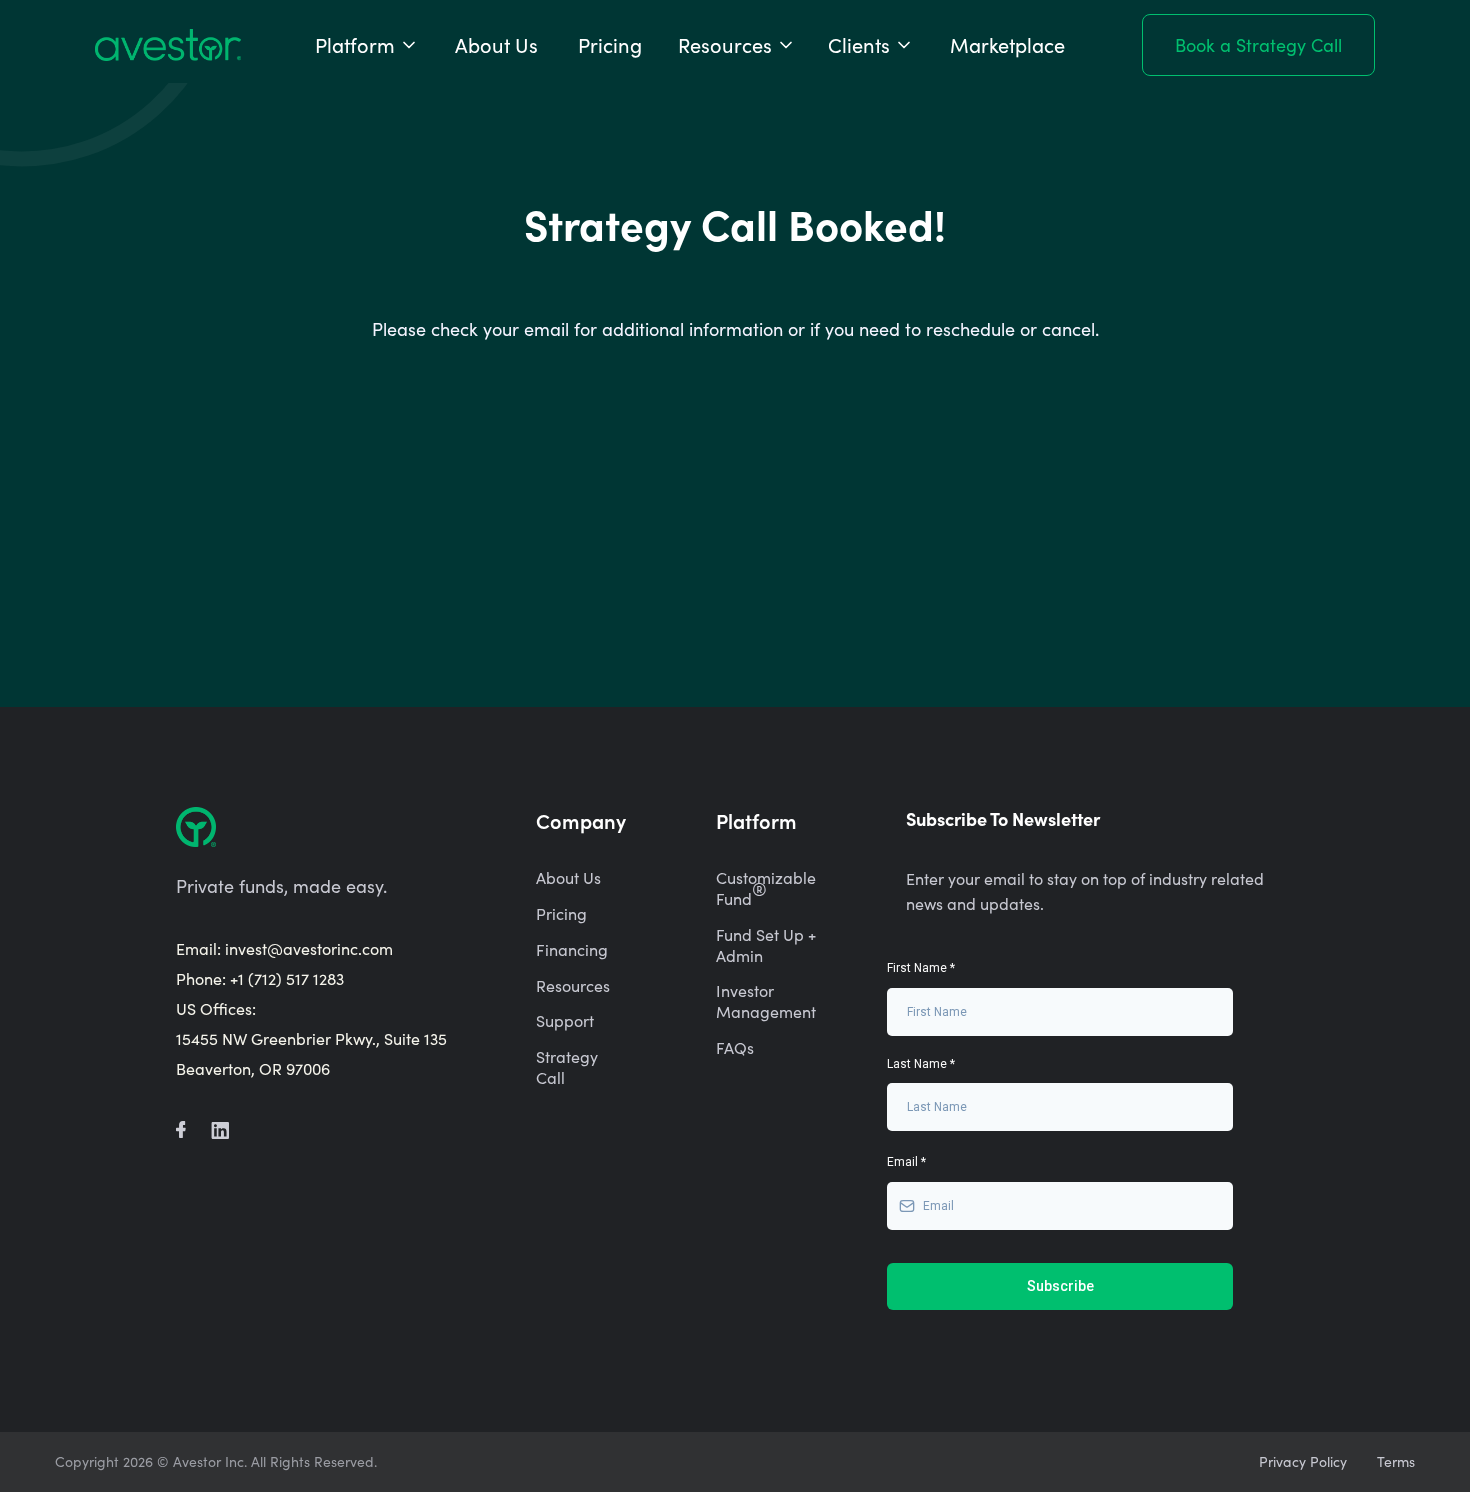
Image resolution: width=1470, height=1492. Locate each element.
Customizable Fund (766, 888)
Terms (1396, 1462)
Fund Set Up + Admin (766, 945)
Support (565, 1021)
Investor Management (766, 1001)
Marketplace (1007, 44)
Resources (573, 986)
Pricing (610, 44)
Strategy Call (567, 1067)
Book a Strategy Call (1258, 45)
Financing (572, 950)
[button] (367, 45)
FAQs (735, 1048)
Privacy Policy (1303, 1462)
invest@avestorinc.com (309, 948)
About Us (496, 44)
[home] (168, 45)
